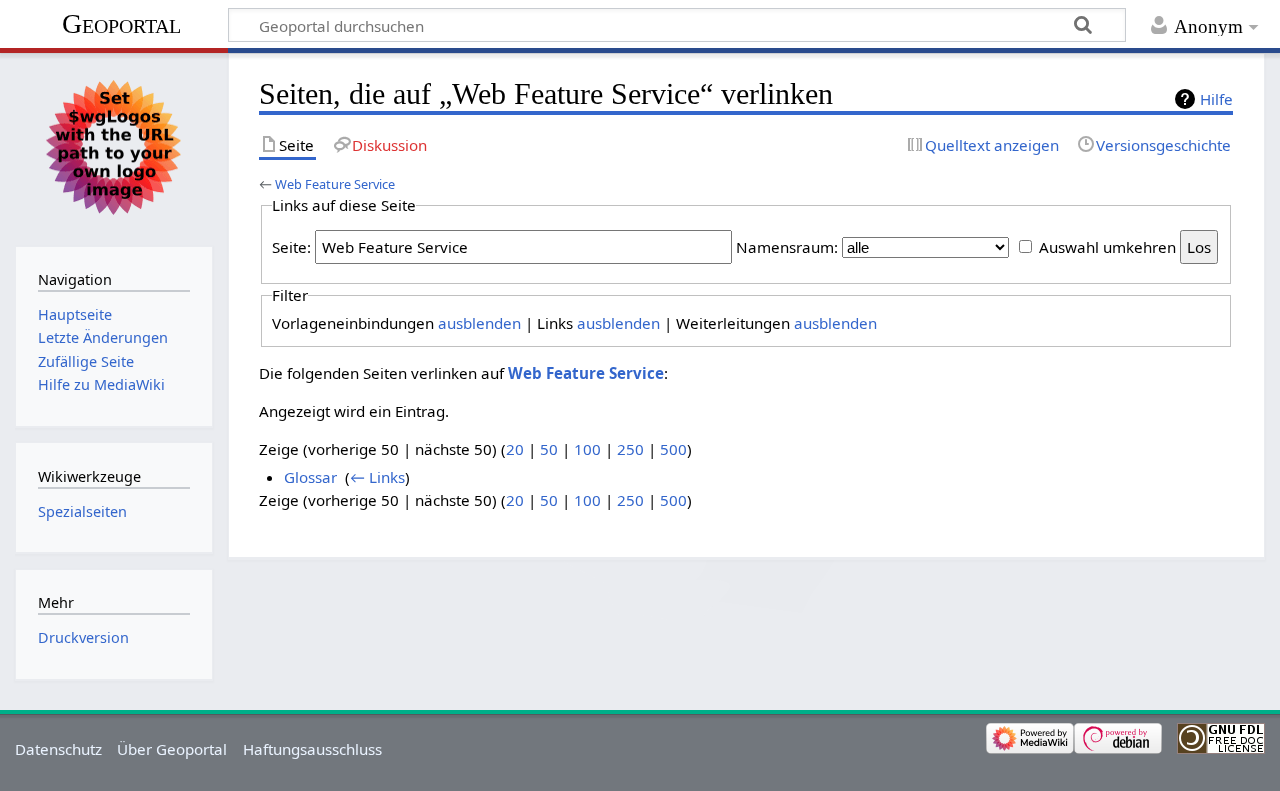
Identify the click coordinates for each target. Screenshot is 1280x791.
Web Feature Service (335, 184)
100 (587, 449)
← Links (377, 477)
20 (515, 449)
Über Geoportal (172, 749)
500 (673, 449)
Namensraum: (787, 247)
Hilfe (1216, 99)
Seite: (291, 247)
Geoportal (121, 23)
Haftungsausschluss (312, 749)
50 (549, 449)
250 (630, 449)
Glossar (310, 477)
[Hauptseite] (113, 147)
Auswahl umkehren (1107, 247)
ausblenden (479, 323)
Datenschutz (58, 749)
